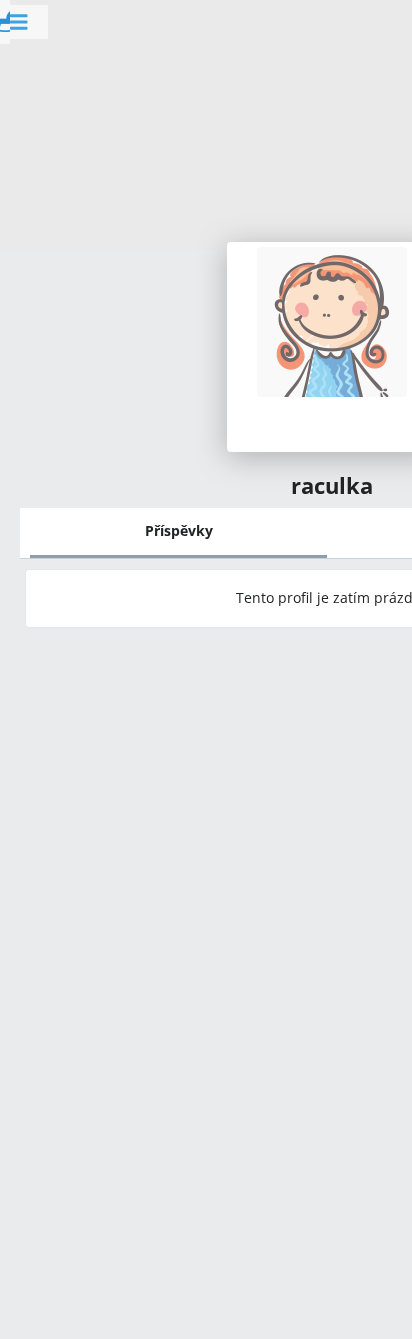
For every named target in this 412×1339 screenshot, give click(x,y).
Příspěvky (179, 530)
